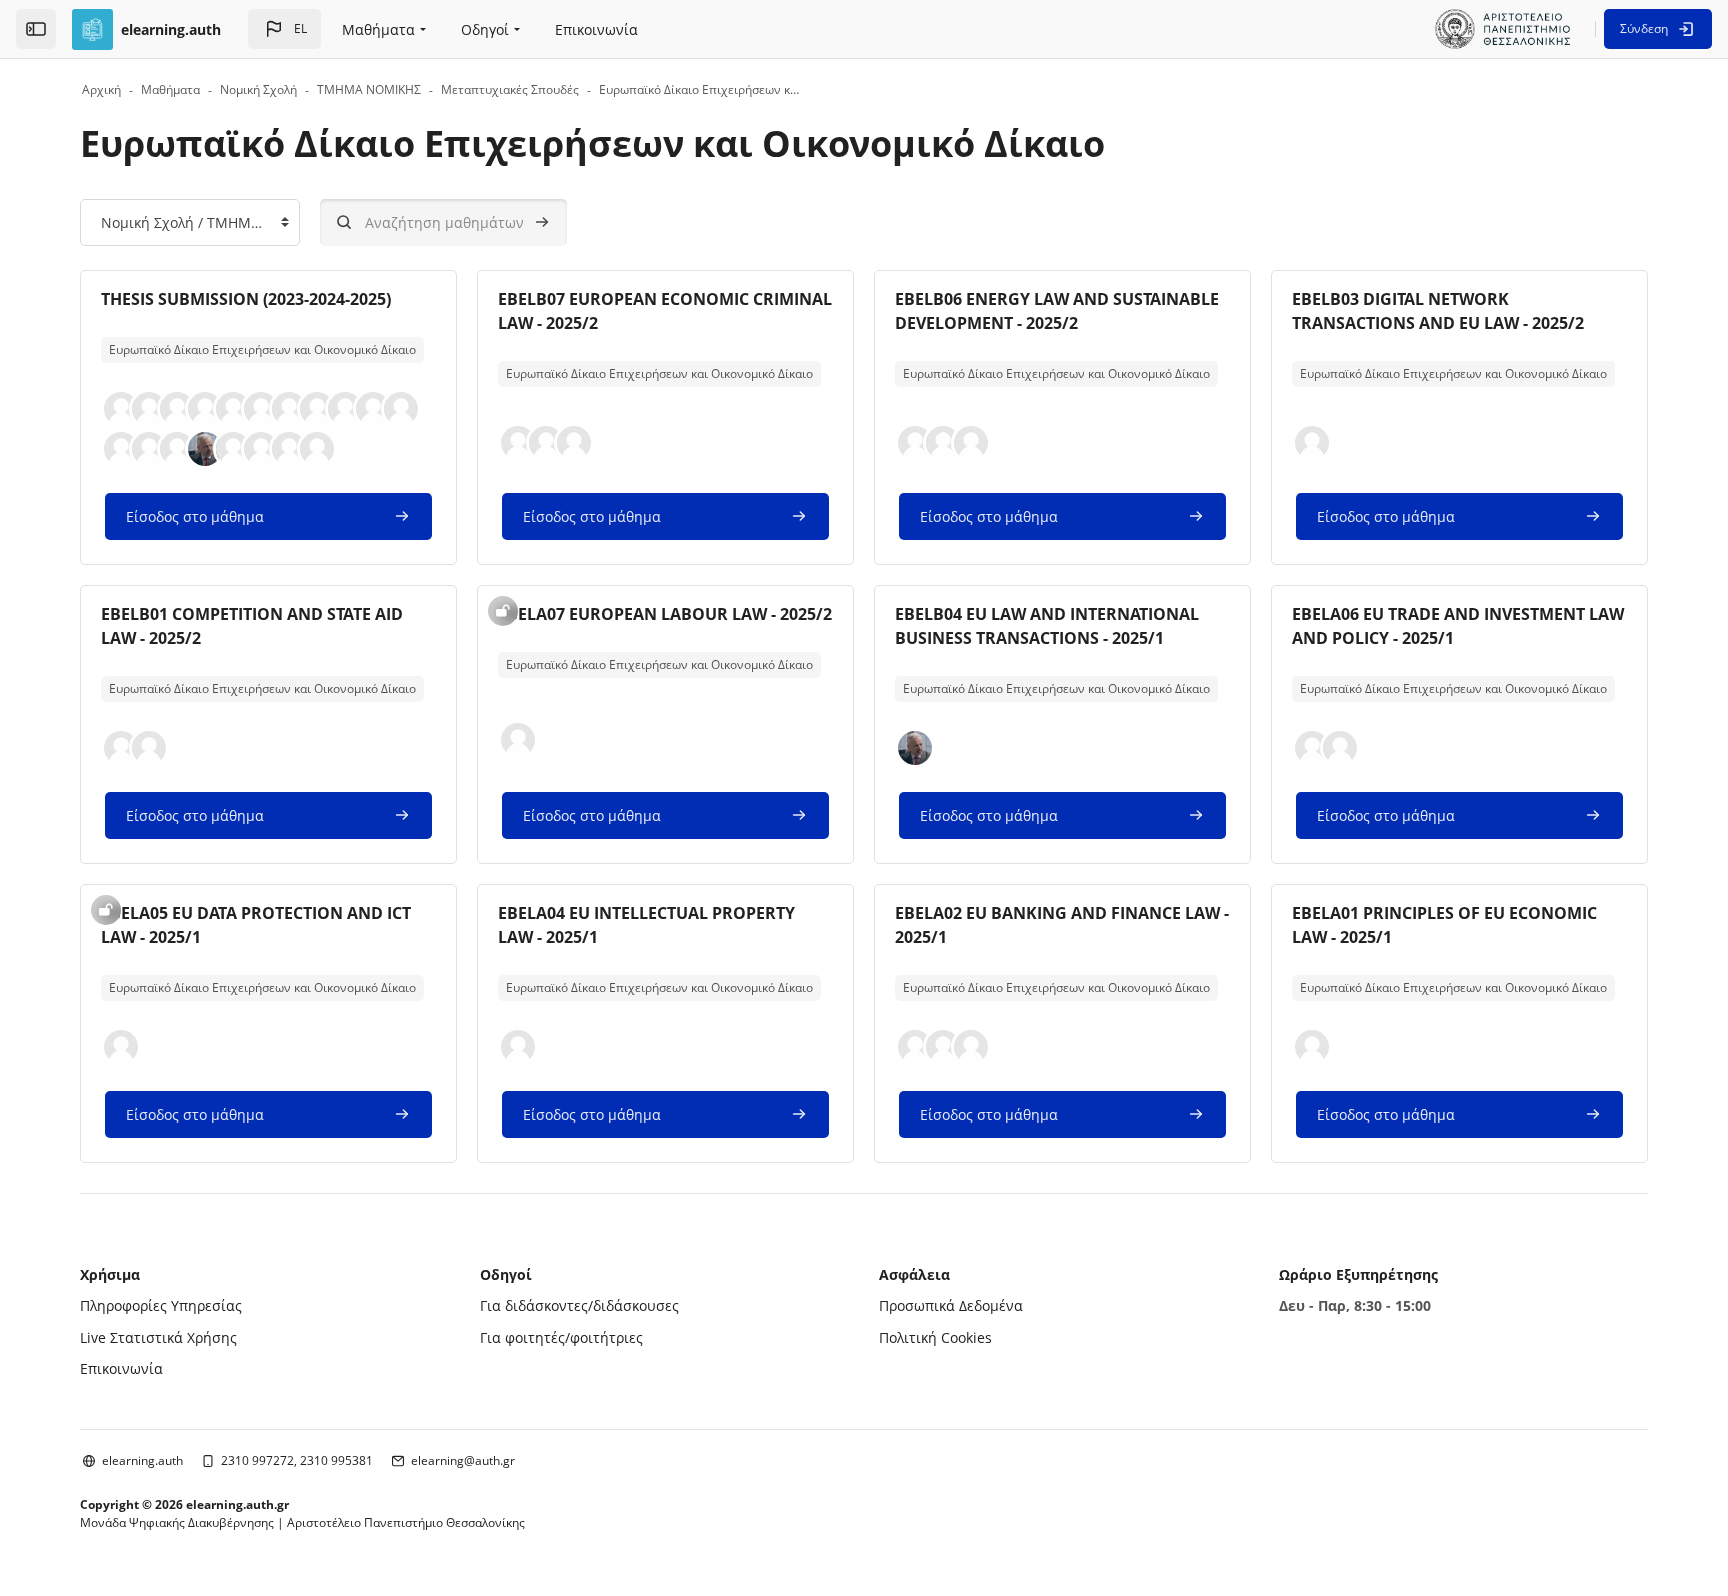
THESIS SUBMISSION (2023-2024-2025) (246, 299)
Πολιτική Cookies (935, 1337)
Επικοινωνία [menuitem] (596, 29)
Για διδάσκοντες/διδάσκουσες (579, 1305)
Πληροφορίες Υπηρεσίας (161, 1305)
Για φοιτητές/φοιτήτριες (561, 1337)
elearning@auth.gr (463, 1460)
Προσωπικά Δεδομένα (951, 1305)
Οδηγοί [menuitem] (485, 29)
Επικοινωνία (121, 1368)
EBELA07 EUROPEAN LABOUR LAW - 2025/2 (665, 614)
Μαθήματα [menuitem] (378, 29)
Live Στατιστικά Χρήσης (158, 1337)
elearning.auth (142, 1460)
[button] (284, 29)
